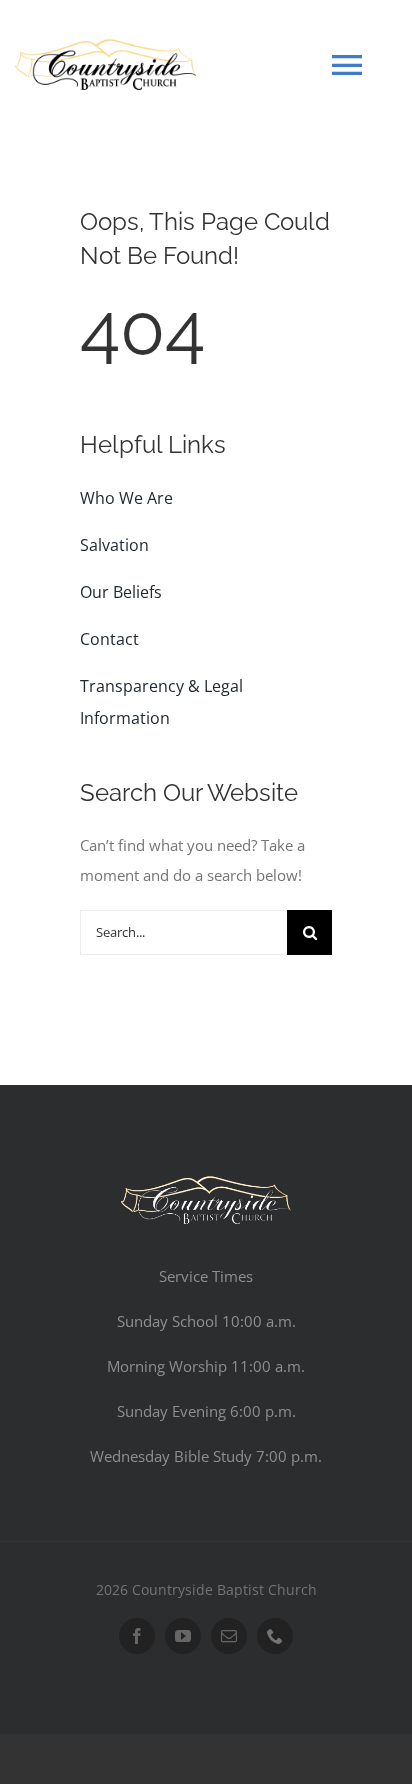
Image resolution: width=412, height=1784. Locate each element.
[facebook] (137, 1636)
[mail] (229, 1636)
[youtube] (183, 1636)
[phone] (275, 1636)
